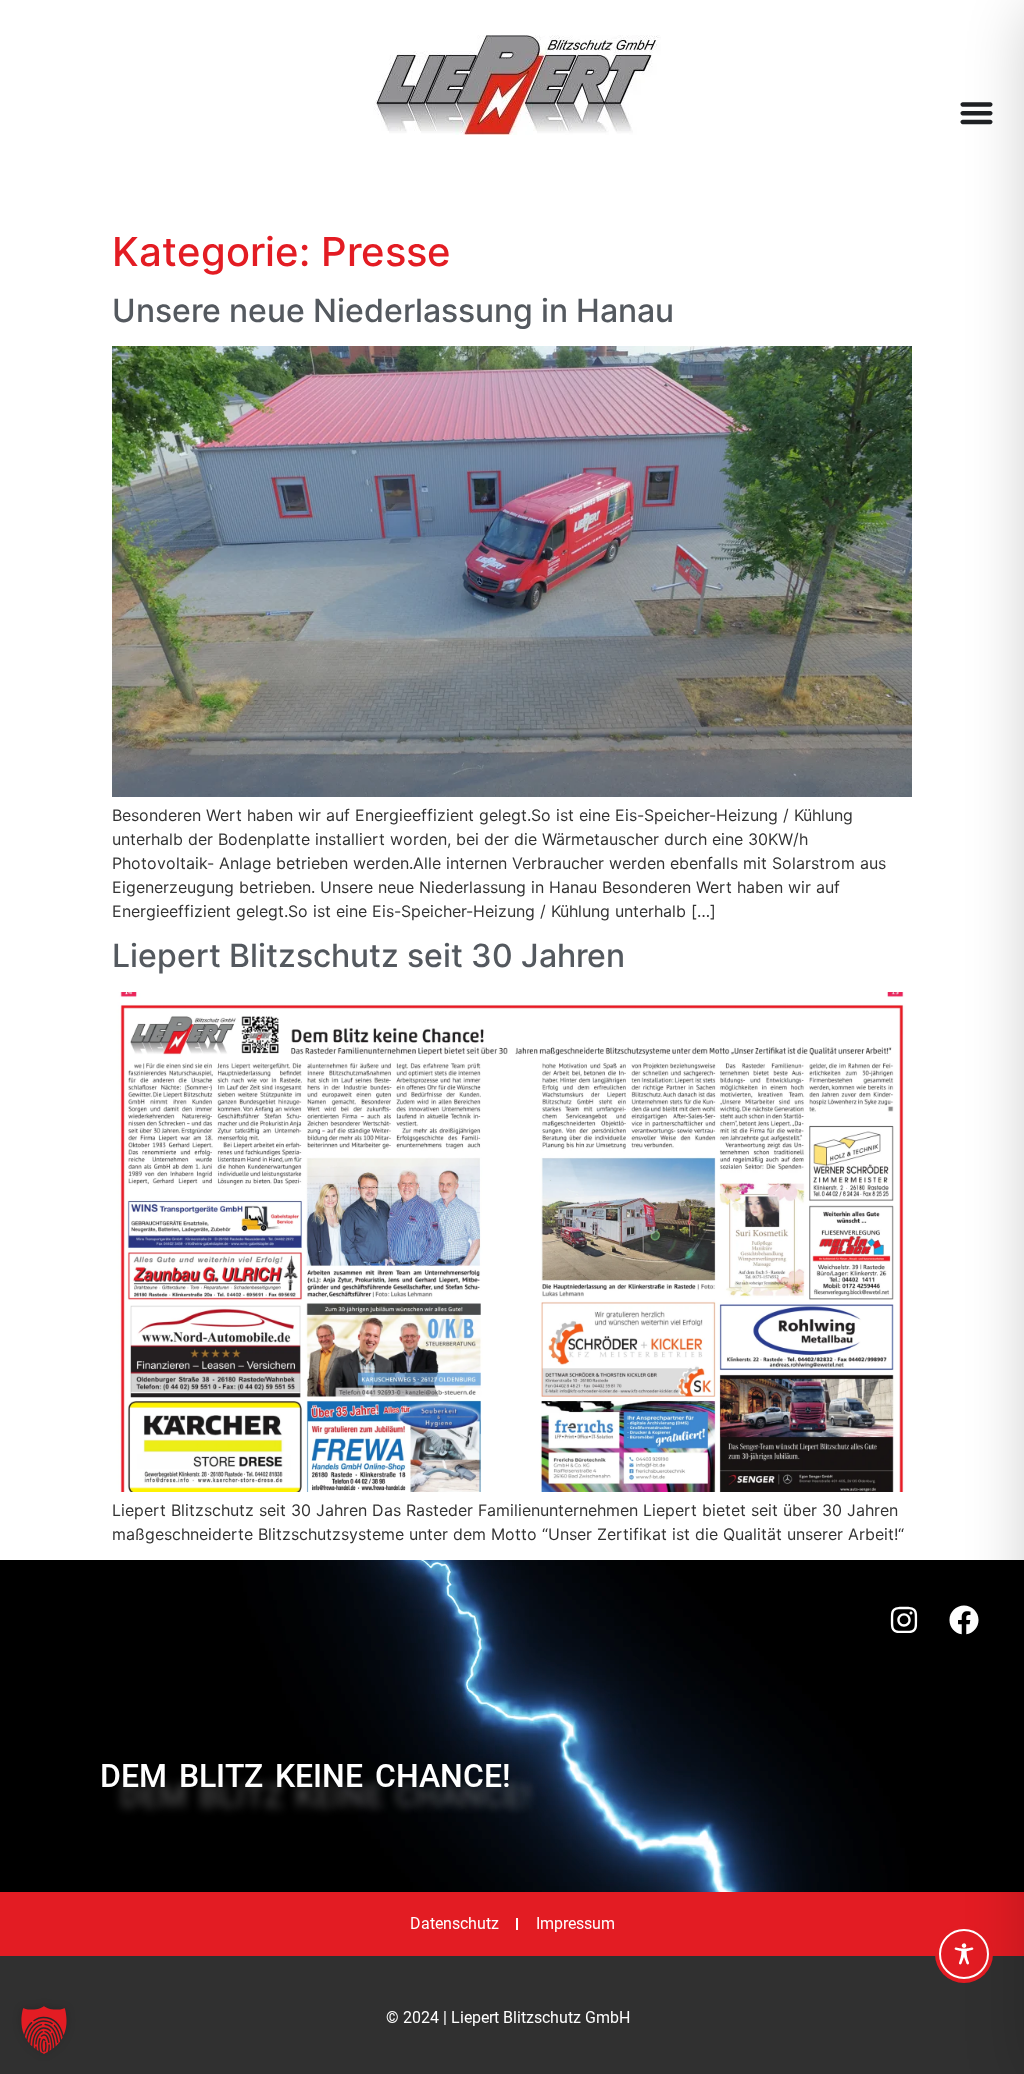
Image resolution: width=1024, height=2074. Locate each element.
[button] (44, 2030)
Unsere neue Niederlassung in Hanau (393, 310)
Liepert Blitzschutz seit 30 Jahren (368, 955)
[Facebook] (964, 1620)
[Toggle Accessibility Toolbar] (964, 1954)
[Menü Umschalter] (976, 112)
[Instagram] (904, 1620)
